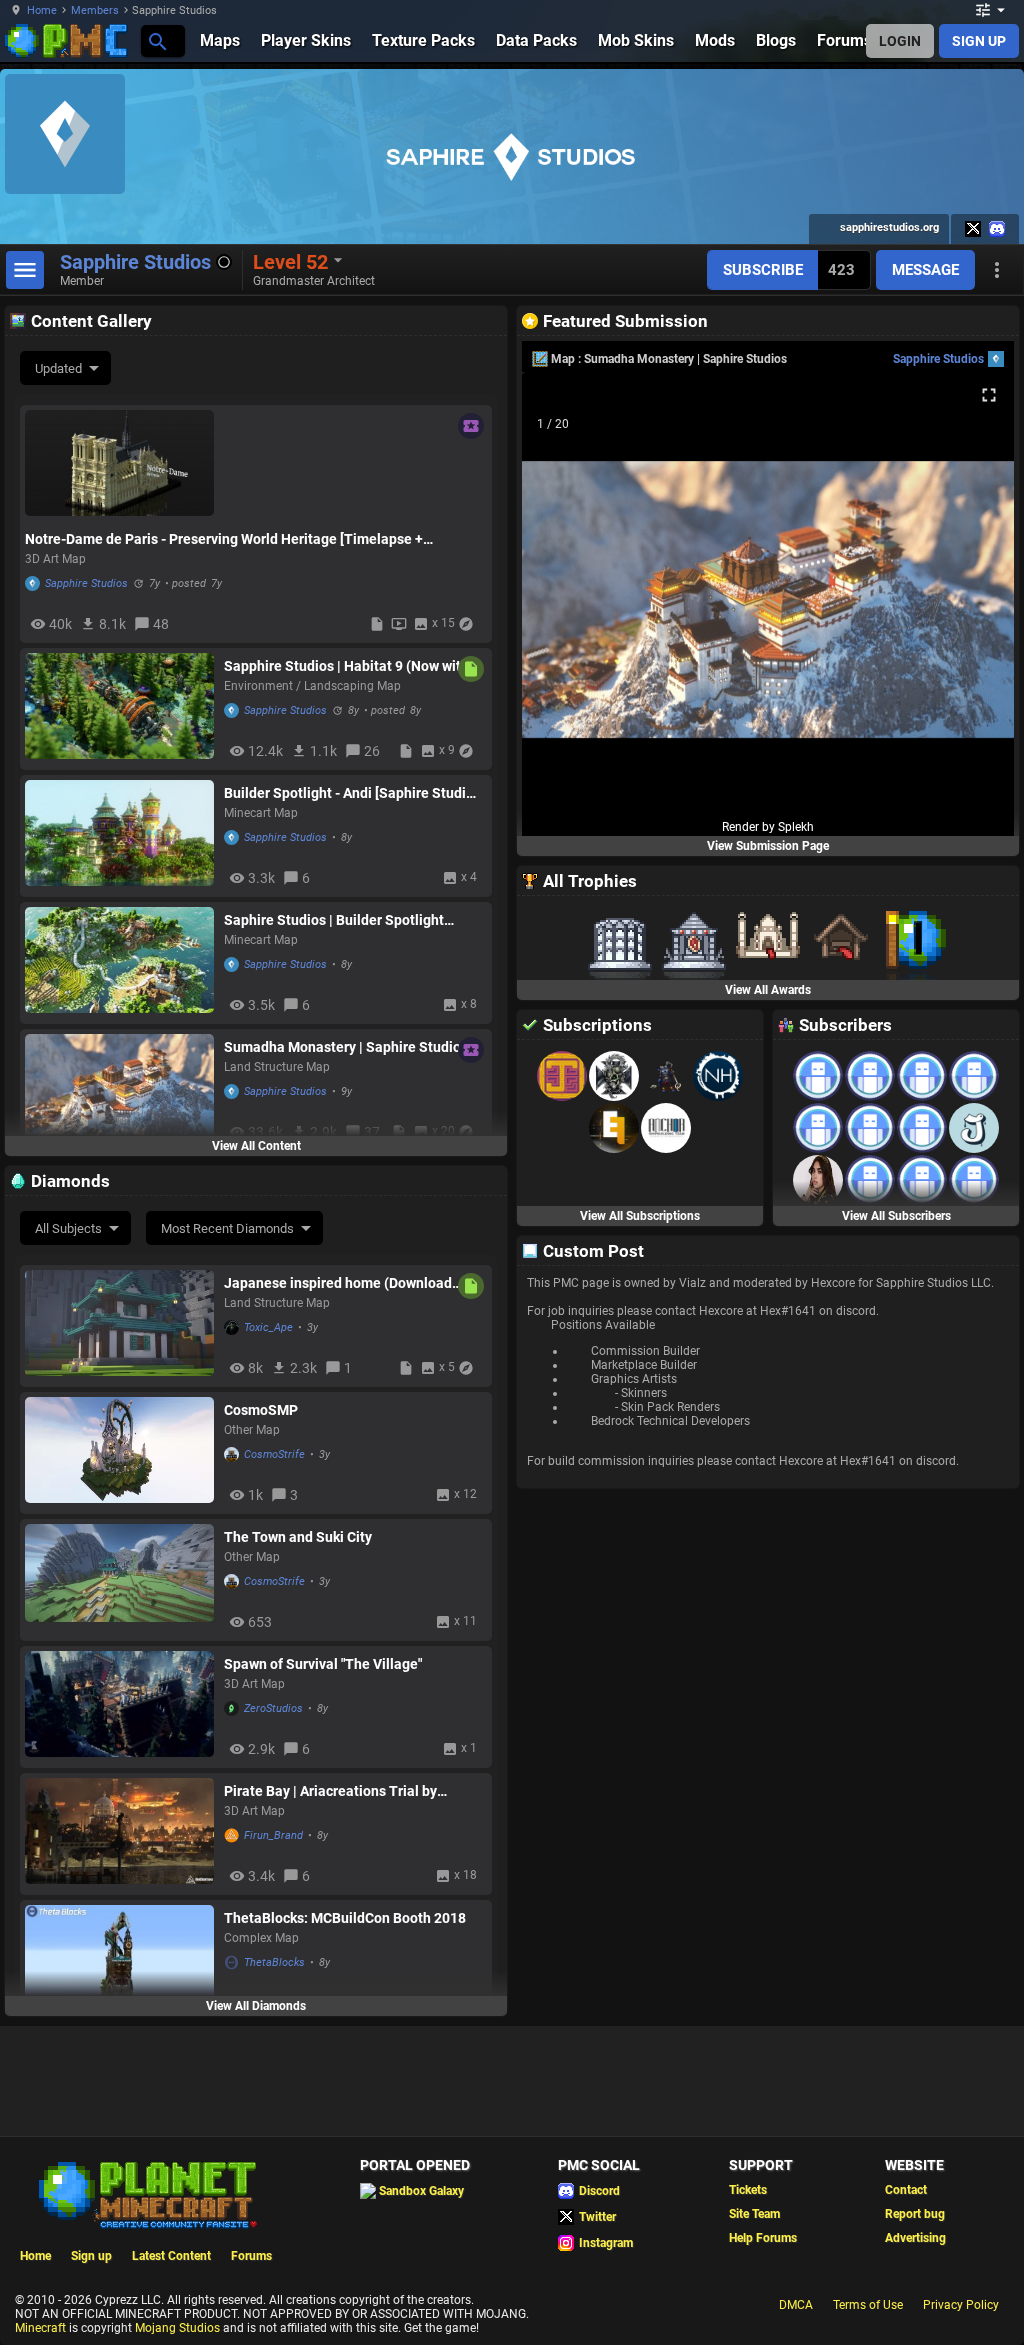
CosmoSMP (261, 1410)
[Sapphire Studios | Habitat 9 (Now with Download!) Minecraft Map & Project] (119, 708)
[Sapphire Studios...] (156, 40)
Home (42, 10)
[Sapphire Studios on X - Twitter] (973, 229)
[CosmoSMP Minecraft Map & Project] (119, 1452)
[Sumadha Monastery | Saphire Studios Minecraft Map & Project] (119, 1089)
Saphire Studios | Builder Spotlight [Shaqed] (334, 920)
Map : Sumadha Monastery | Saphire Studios (669, 359)
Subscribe (763, 270)
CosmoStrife (274, 1454)
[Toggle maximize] (989, 395)
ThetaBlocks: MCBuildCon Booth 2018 (345, 1918)
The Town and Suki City (298, 1537)
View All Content (256, 1146)
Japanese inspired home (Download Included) (338, 1283)
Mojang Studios (177, 2328)
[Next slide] (974, 608)
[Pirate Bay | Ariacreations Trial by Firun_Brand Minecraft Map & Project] (119, 1833)
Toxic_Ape (268, 1327)
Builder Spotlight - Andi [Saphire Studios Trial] (352, 793)
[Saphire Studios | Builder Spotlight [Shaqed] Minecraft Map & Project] (119, 962)
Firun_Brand (273, 1835)
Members (95, 10)
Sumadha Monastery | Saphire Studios (346, 1047)
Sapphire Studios (86, 583)
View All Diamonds (256, 2006)
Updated (58, 368)
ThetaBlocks (274, 1962)
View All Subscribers (896, 1216)
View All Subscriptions (640, 1216)
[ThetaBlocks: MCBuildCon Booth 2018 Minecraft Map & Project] (119, 1960)
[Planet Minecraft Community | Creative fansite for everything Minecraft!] (146, 2193)
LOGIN (900, 41)
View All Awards (768, 990)
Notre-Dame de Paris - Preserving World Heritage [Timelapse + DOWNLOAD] (224, 539)
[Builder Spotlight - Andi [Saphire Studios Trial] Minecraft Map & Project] (119, 835)
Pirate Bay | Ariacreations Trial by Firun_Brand (330, 1791)
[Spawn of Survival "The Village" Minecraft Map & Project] (119, 1706)
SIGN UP (979, 41)
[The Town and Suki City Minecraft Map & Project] (119, 1579)
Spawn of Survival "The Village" (323, 1664)
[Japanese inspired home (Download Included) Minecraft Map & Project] (119, 1325)
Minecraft (40, 2328)
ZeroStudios (273, 1708)
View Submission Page (768, 846)
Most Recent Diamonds (227, 1228)
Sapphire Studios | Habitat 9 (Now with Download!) (346, 666)
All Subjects (68, 1228)
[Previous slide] (562, 608)
